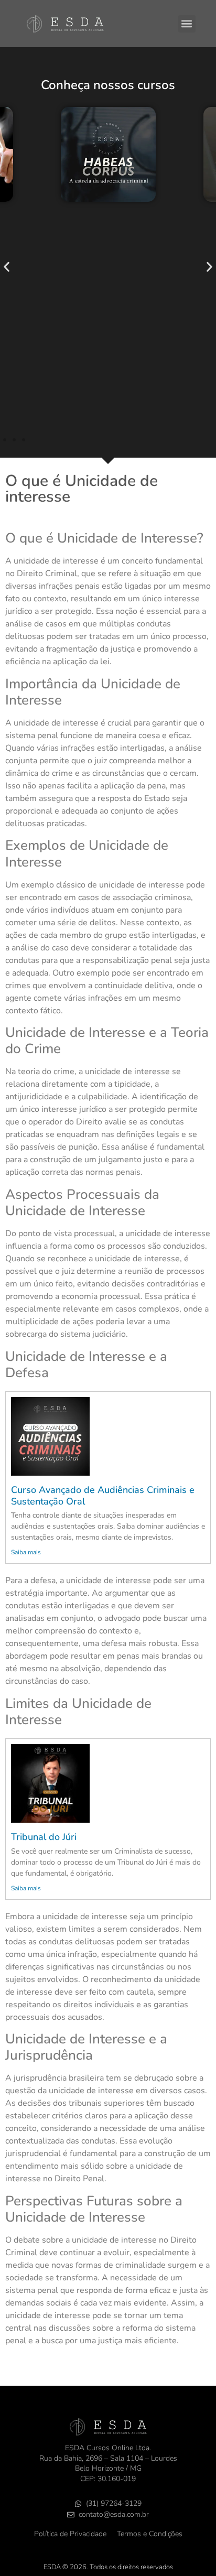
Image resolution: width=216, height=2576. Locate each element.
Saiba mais (26, 1552)
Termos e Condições (150, 2534)
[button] (187, 24)
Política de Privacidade (70, 2534)
